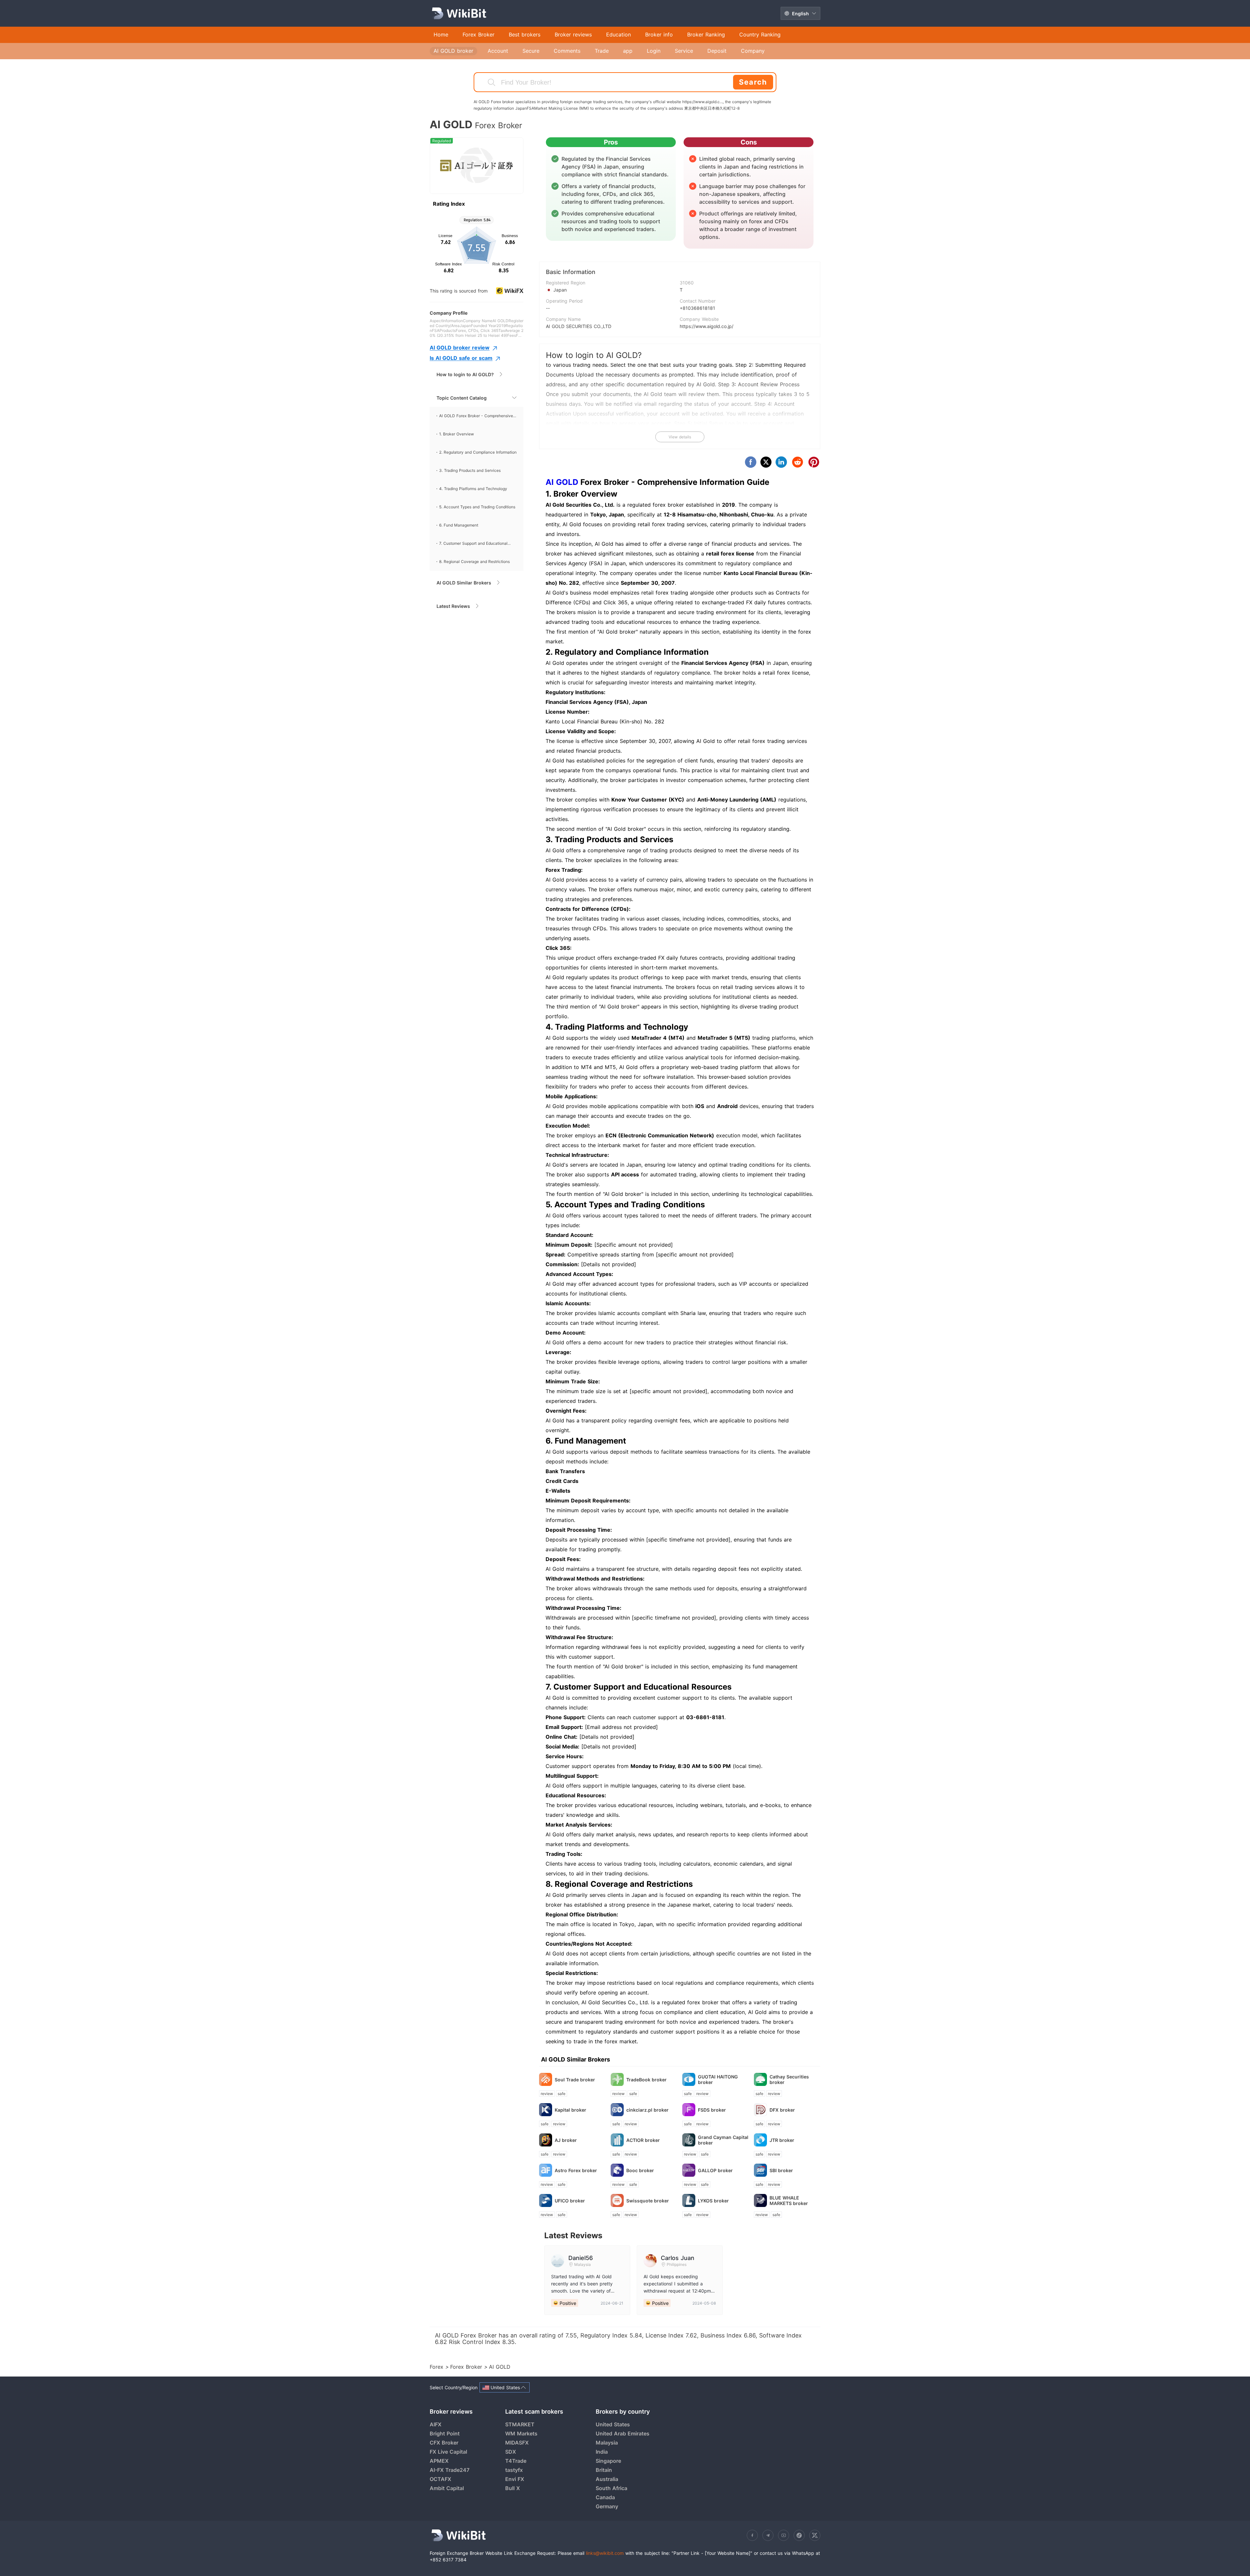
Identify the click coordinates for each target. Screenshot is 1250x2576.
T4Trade (516, 2461)
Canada (605, 2497)
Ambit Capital (447, 2488)
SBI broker (781, 2170)
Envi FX (515, 2479)
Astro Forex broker (576, 2170)
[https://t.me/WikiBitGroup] (768, 2535)
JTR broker (782, 2140)
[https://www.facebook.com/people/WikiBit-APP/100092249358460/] (752, 2535)
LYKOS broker (713, 2201)
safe (562, 2094)
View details (680, 437)
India (602, 2452)
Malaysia (607, 2443)
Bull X (513, 2488)
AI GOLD (562, 482)
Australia (607, 2479)
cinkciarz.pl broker (647, 2110)
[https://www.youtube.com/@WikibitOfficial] (784, 2535)
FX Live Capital (448, 2452)
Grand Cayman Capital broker (723, 2140)
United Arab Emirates (623, 2433)
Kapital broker (570, 2110)
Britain (604, 2470)
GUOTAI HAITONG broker (718, 2079)
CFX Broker (444, 2443)
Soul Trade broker (575, 2080)
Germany (607, 2506)
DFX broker (782, 2110)
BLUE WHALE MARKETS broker (789, 2200)
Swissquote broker (648, 2201)
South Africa (611, 2488)
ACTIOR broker (643, 2140)
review (547, 2094)
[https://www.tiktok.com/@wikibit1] (799, 2535)
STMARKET (520, 2424)
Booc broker (640, 2170)
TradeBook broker (646, 2080)
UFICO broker (570, 2201)
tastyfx (514, 2470)
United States (613, 2424)
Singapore (608, 2461)
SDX (511, 2452)
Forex (437, 2367)
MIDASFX (517, 2443)
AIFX (436, 2424)
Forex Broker (467, 2367)
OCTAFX (440, 2479)
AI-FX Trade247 (450, 2470)
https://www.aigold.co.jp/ (707, 326)
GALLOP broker (715, 2170)
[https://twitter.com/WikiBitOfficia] (815, 2535)
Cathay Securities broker (789, 2079)
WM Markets (521, 2433)
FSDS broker (712, 2110)
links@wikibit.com (605, 2553)
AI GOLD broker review (460, 348)
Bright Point (445, 2433)
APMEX (439, 2461)
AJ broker (566, 2140)
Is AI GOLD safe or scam (461, 358)
